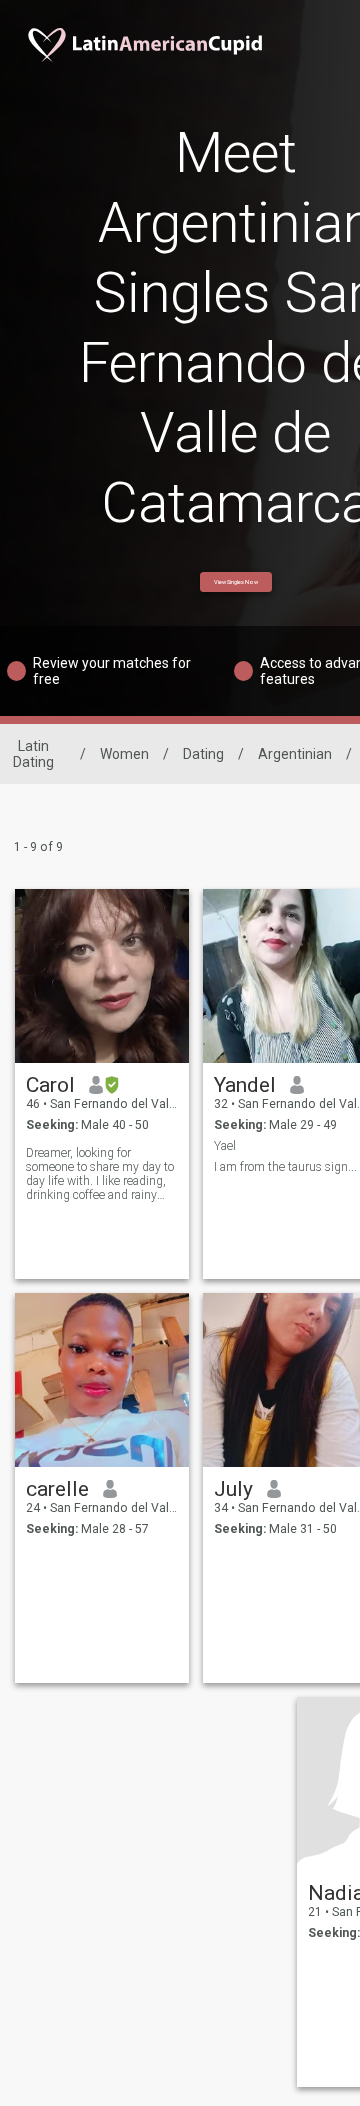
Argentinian (295, 754)
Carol (50, 1085)
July (233, 1489)
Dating (203, 754)
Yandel (245, 1085)
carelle (57, 1489)
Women (124, 754)
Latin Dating (33, 754)
